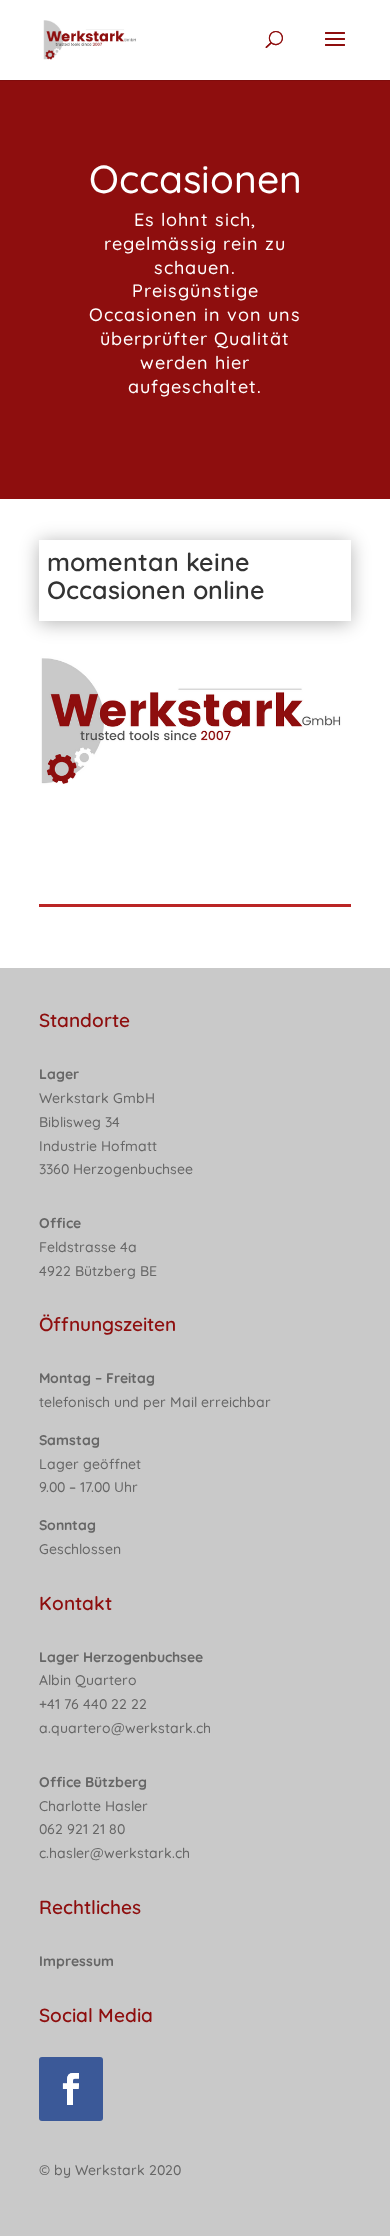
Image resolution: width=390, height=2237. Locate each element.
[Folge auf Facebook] (71, 2089)
